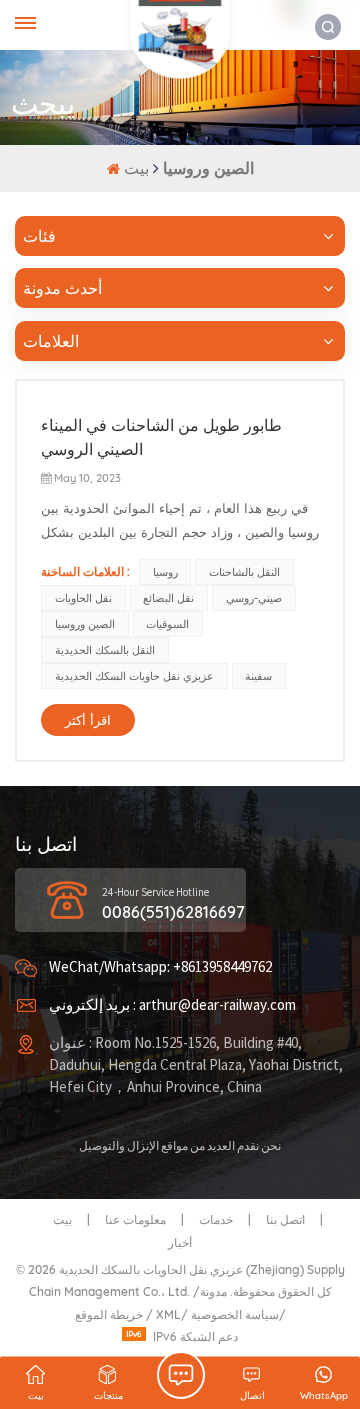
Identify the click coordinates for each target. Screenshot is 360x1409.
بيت (138, 168)
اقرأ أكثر (88, 720)
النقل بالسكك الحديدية (105, 650)
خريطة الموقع (110, 1314)
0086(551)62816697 (173, 912)
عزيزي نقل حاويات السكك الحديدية (134, 676)
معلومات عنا (135, 1219)
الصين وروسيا (85, 624)
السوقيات (167, 624)
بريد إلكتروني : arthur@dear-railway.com (172, 1005)
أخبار (180, 1242)
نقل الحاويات (83, 598)
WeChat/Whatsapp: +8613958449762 (160, 967)
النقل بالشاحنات (244, 572)
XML (168, 1314)
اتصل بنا (285, 1219)
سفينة (258, 676)
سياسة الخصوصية (235, 1314)
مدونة (213, 1291)
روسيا (165, 572)
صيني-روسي (254, 598)
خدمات (216, 1219)
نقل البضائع (168, 598)
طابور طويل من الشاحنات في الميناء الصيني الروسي (161, 437)
